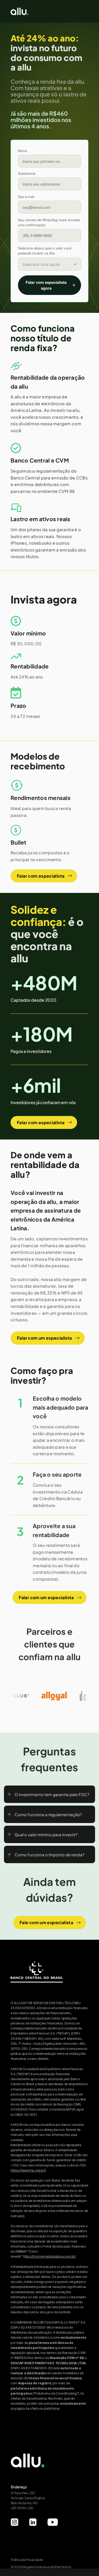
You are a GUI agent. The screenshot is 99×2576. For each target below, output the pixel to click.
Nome (22, 151)
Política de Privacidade (27, 2560)
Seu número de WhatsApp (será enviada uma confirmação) (49, 222)
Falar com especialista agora (46, 285)
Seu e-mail (26, 197)
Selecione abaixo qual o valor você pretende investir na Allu (45, 251)
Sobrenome (27, 173)
